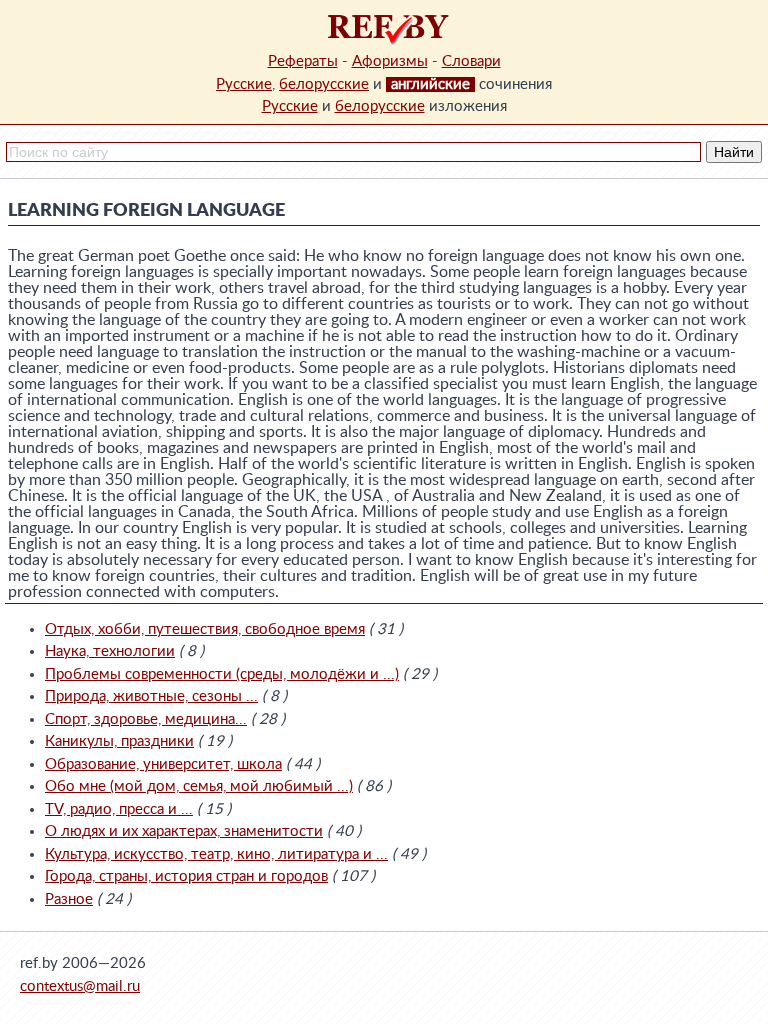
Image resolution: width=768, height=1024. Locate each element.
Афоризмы (390, 61)
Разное (69, 899)
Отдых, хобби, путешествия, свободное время (205, 629)
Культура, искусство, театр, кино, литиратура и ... (216, 854)
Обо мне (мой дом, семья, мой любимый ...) (199, 786)
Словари (471, 61)
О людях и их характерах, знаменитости (184, 831)
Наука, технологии (110, 651)
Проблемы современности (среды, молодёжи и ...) (222, 674)
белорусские (324, 84)
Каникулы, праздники (119, 741)
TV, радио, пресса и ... (119, 809)
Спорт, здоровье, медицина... (146, 719)
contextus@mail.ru (80, 986)
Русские (244, 84)
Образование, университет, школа (163, 764)
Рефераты (303, 61)
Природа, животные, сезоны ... (151, 696)
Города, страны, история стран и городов (186, 876)
